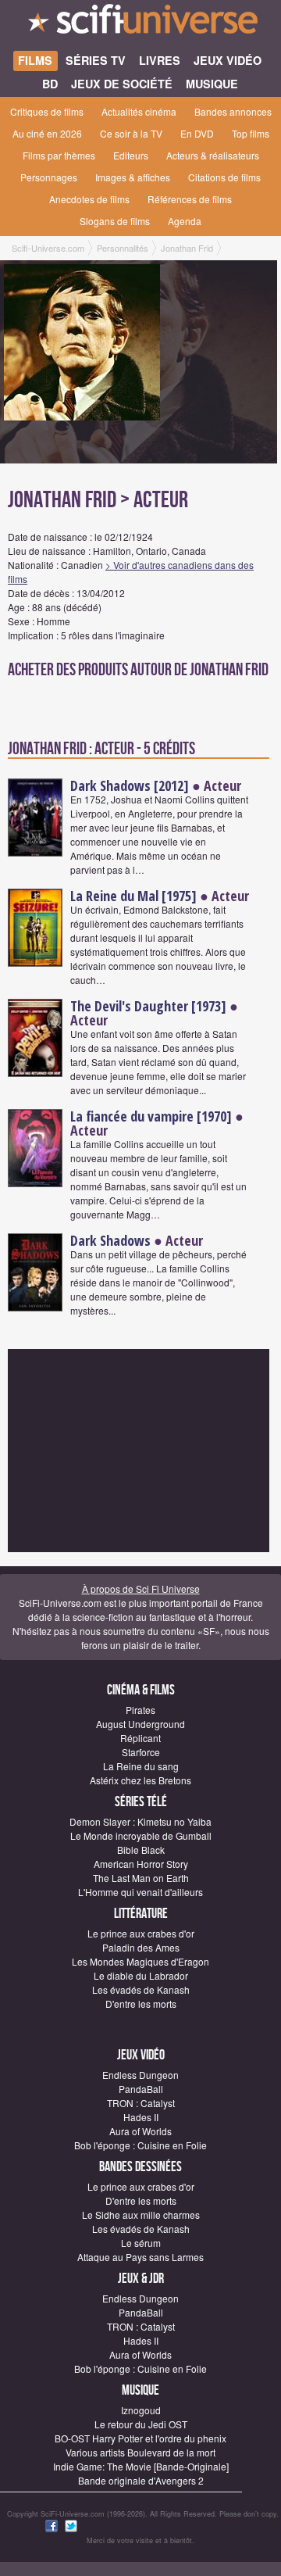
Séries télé (141, 1802)
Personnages (49, 177)
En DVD (197, 133)
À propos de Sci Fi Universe (141, 1589)
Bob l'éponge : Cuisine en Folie (140, 2145)
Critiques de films (47, 111)
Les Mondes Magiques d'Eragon (140, 1961)
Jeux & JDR (141, 2279)
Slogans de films (115, 221)
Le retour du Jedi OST (141, 2424)
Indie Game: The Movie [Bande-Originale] (141, 2466)
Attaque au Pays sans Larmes (140, 2257)
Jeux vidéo (141, 2055)
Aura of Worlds (140, 2131)
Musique (140, 2390)
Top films (251, 133)
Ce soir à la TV (131, 133)
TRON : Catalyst (141, 2103)
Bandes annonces (233, 111)
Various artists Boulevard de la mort (140, 2452)
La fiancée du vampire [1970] (151, 1116)
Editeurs (131, 155)
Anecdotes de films (89, 199)
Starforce (141, 1752)
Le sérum (141, 2243)
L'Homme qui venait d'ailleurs (140, 1892)
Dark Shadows (110, 1240)
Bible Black (141, 1850)
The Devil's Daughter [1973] (148, 1006)
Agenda (185, 221)
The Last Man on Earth (141, 1878)
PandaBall (141, 2089)
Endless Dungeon (140, 2075)
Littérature (141, 1914)
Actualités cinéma (139, 111)
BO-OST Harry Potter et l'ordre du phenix (140, 2438)
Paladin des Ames (141, 1947)
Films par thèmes (59, 155)
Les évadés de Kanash (141, 1989)
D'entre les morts (141, 2004)
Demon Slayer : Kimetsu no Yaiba (140, 1821)
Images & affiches (133, 177)
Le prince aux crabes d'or (141, 1933)
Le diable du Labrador (141, 1975)
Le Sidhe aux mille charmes (141, 2215)
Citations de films (224, 177)
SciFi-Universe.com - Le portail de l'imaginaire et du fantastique (140, 23)
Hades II (141, 2117)
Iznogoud (141, 2410)
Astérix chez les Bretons (140, 1780)
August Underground (140, 1724)
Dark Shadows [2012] (130, 785)
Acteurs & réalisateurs (213, 155)
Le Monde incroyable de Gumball (141, 1835)
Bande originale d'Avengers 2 (141, 2480)
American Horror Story (141, 1864)
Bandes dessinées (140, 2167)
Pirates (140, 1710)
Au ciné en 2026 (47, 133)
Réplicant (140, 1738)
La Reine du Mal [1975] (133, 896)
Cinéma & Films (141, 1690)
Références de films (190, 199)
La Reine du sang (141, 1766)
